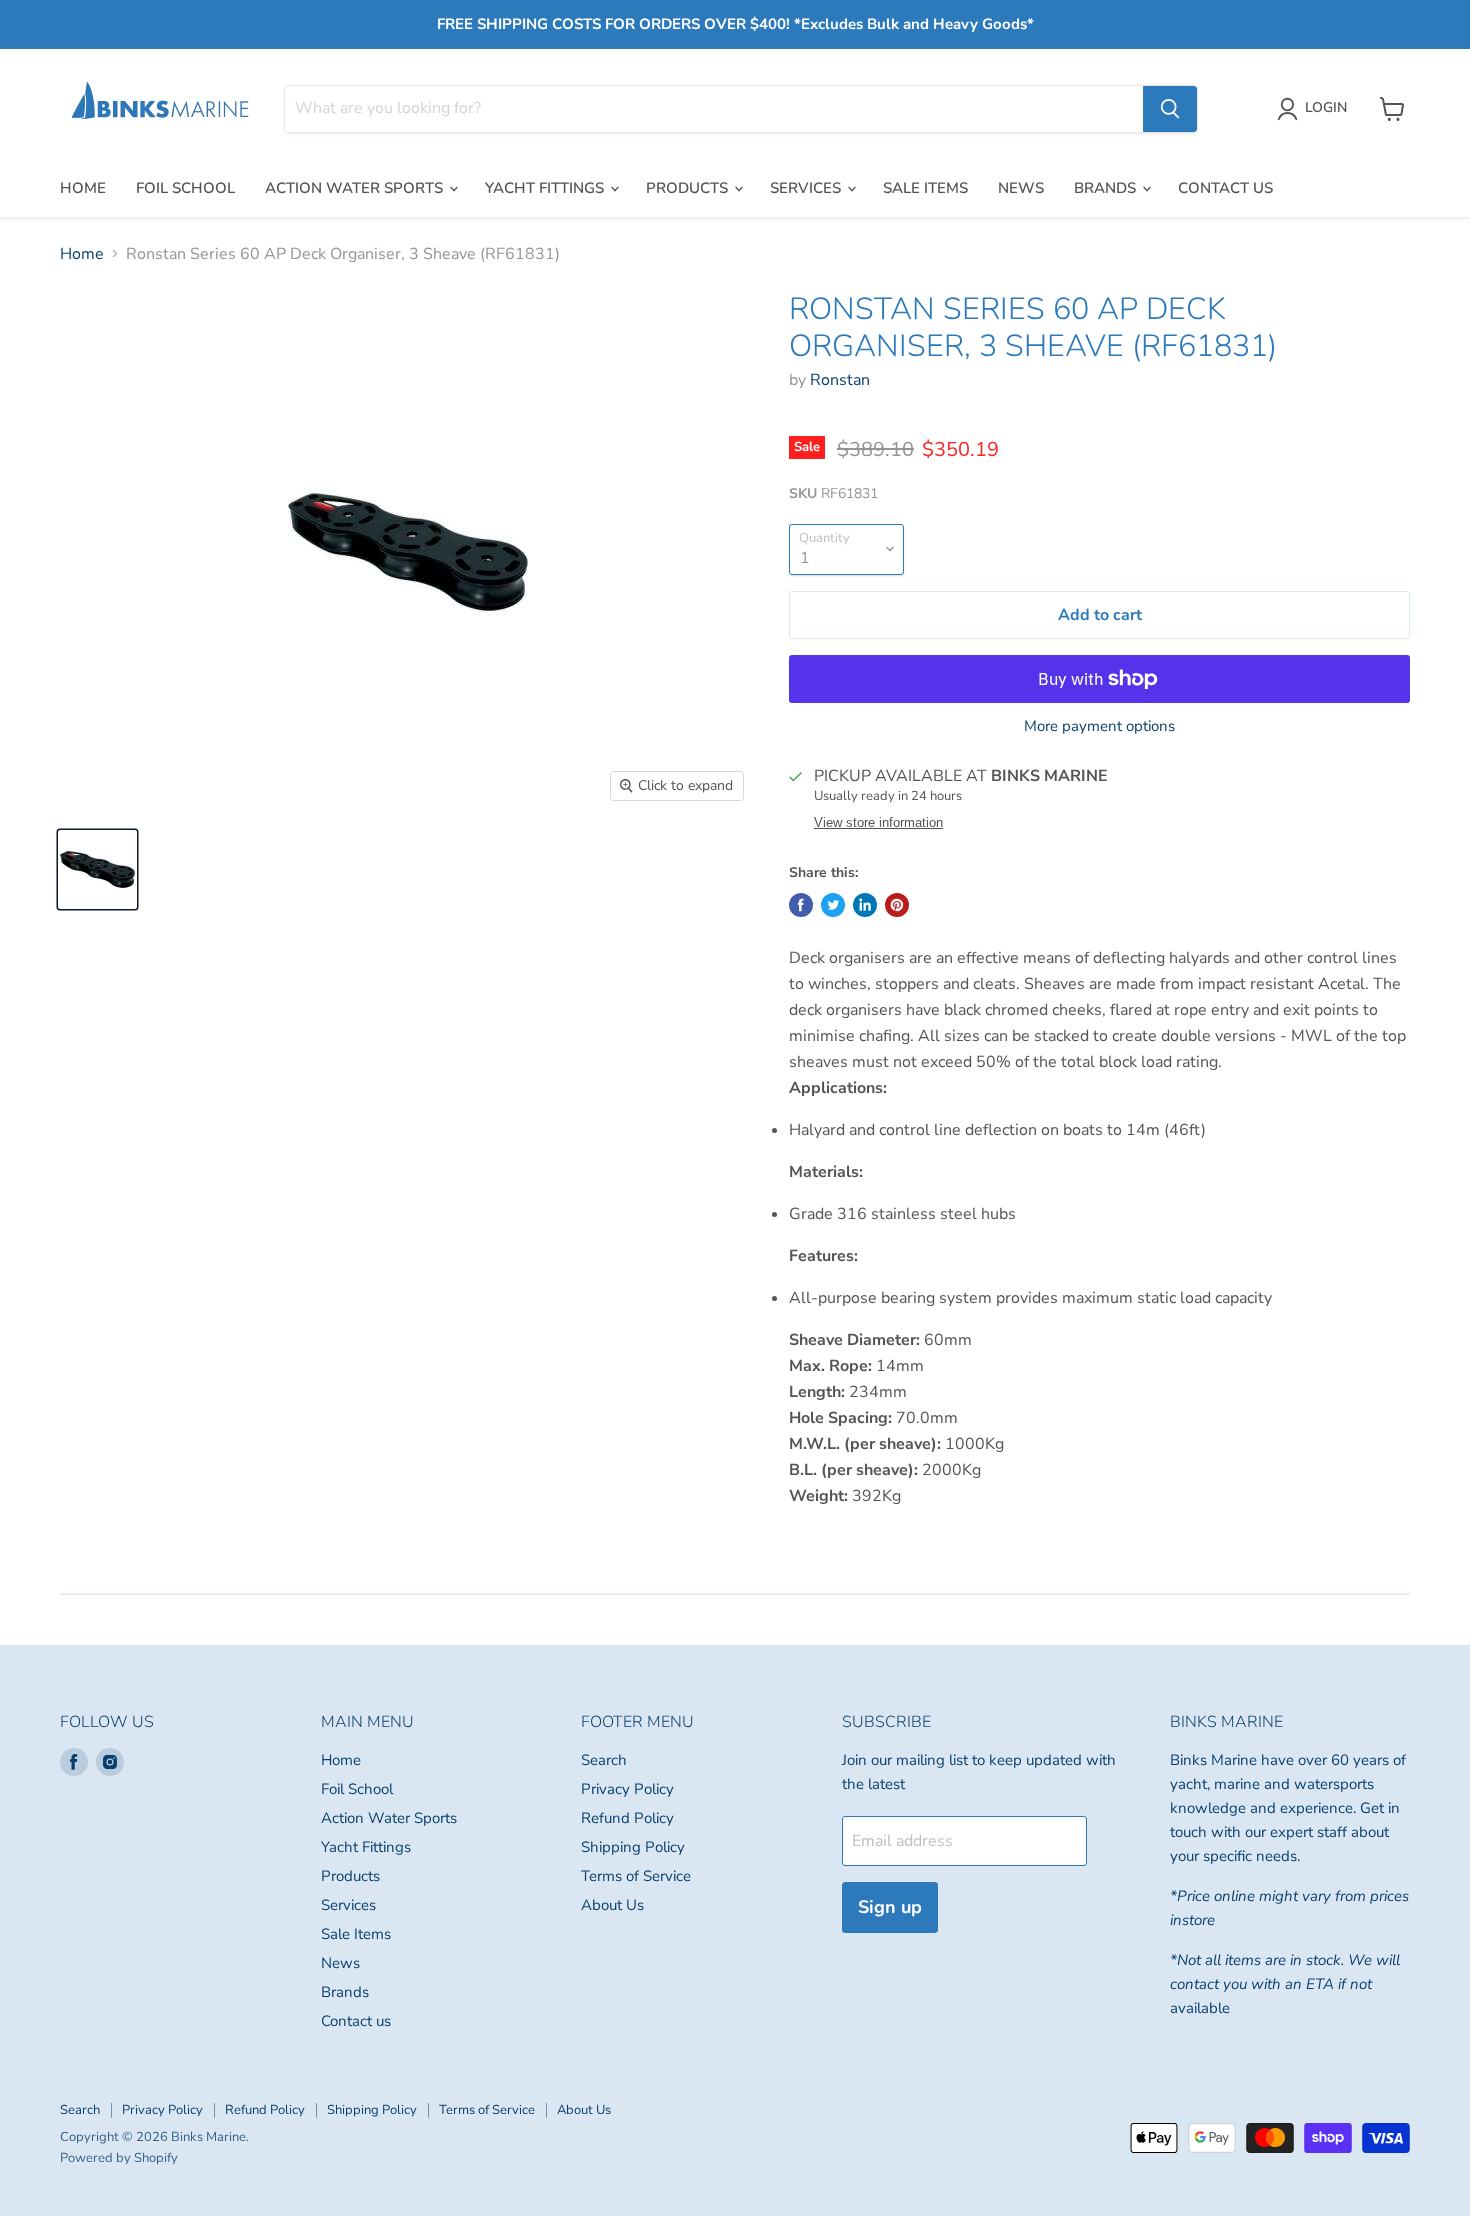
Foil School (185, 188)
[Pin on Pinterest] (897, 905)
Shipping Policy (633, 1847)
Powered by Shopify (119, 2158)
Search (604, 1760)
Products (689, 188)
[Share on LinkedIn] (865, 905)
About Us (612, 1905)
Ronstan (840, 380)
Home (83, 188)
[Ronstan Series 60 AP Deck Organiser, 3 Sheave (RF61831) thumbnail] (97, 869)
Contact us (1225, 188)
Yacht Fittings (546, 188)
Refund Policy (627, 1818)
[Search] (1170, 109)
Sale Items (925, 188)
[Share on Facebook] (801, 905)
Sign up (890, 1907)
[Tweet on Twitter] (833, 905)
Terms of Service (636, 1876)
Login (1326, 107)
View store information (878, 823)
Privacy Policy (627, 1789)
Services (807, 188)
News (1021, 188)
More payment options (1099, 726)
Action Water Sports (356, 188)
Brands (1107, 188)
